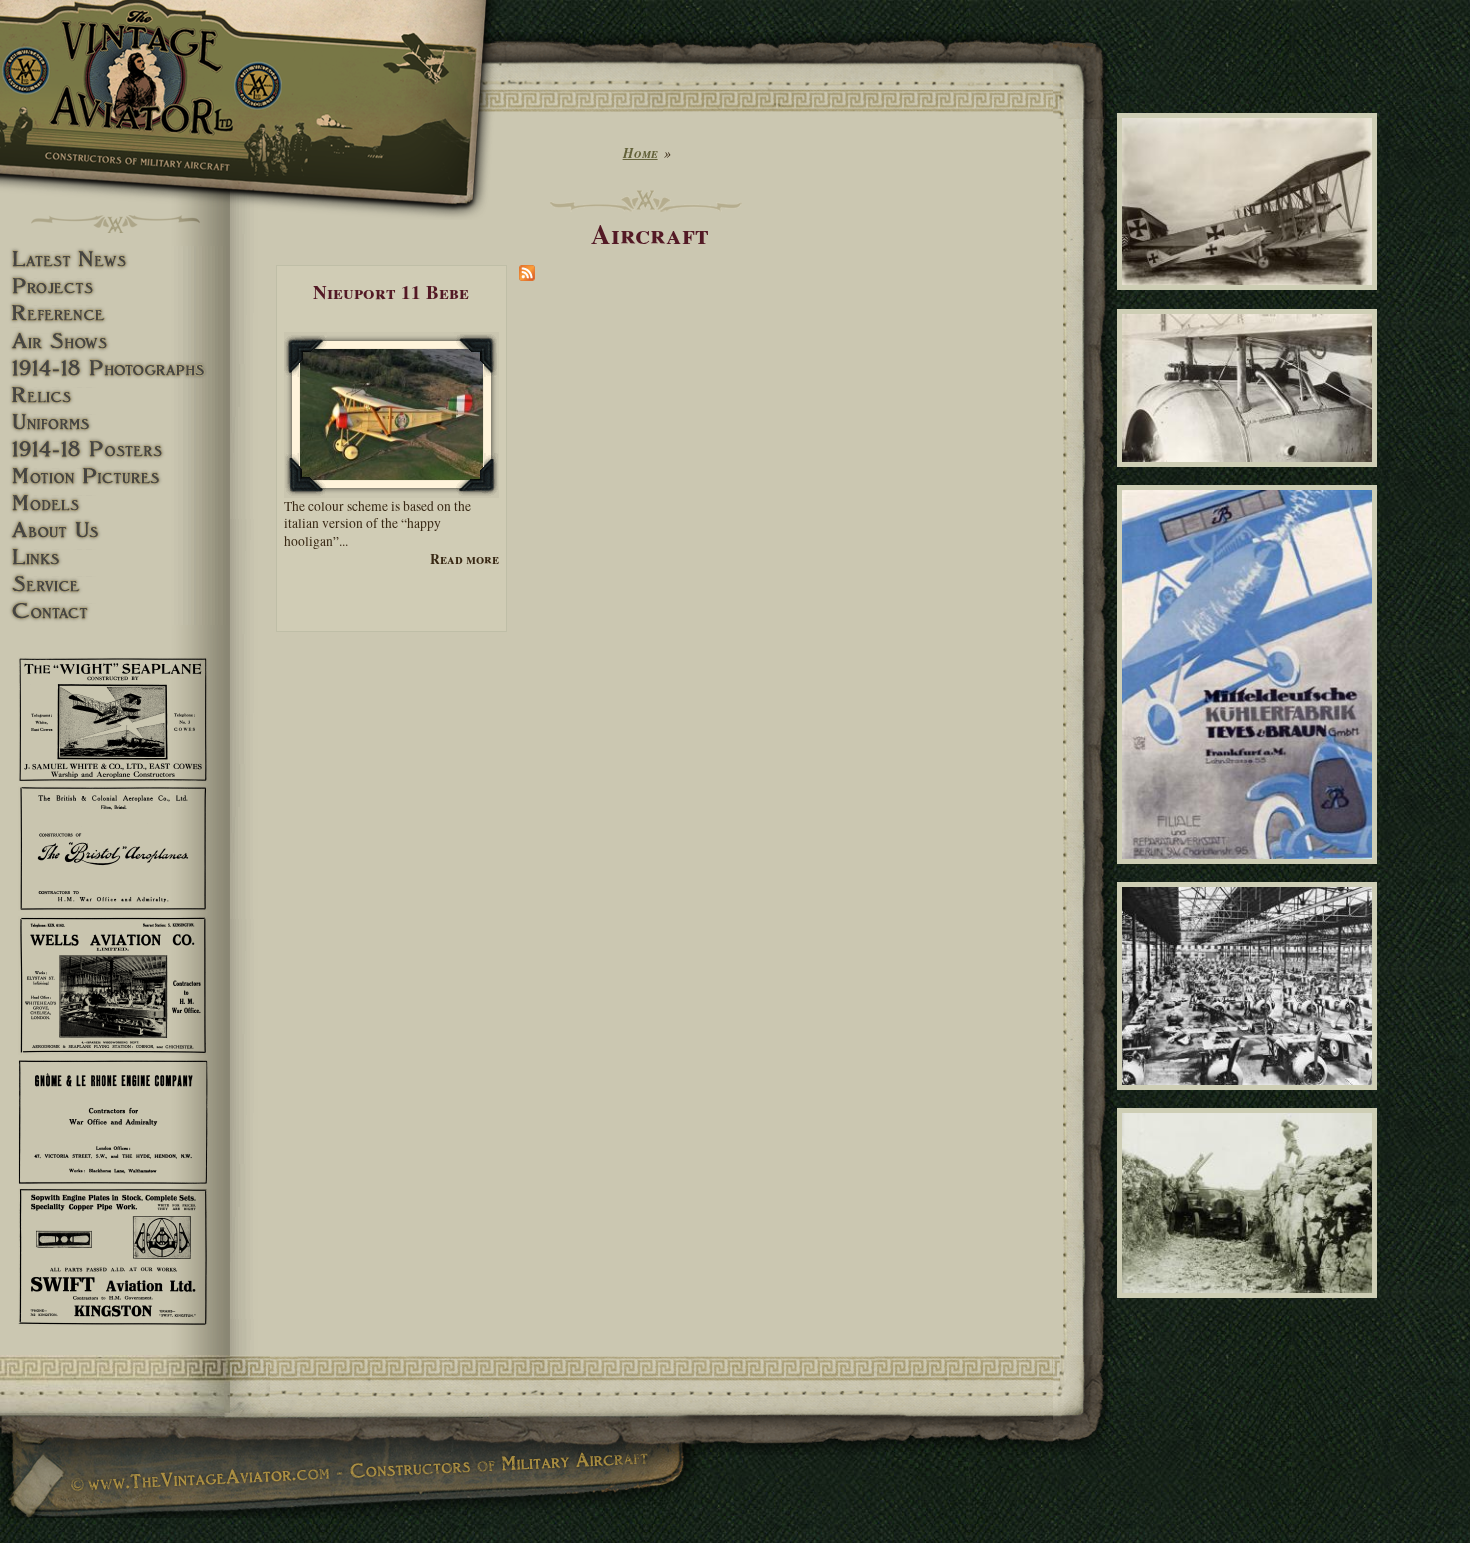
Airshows (115, 341)
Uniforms (115, 422)
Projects (115, 286)
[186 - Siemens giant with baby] (1250, 299)
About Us (115, 530)
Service (115, 584)
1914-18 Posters (115, 449)
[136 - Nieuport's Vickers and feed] (1250, 475)
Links (115, 557)
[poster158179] (1250, 873)
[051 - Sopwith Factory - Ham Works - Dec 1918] (1250, 1098)
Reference (115, 313)
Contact (115, 611)
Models (115, 503)
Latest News (115, 259)
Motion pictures (115, 476)
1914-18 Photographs (115, 368)
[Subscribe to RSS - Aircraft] (527, 276)
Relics (115, 395)
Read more (464, 560)
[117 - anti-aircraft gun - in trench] (1250, 1306)
